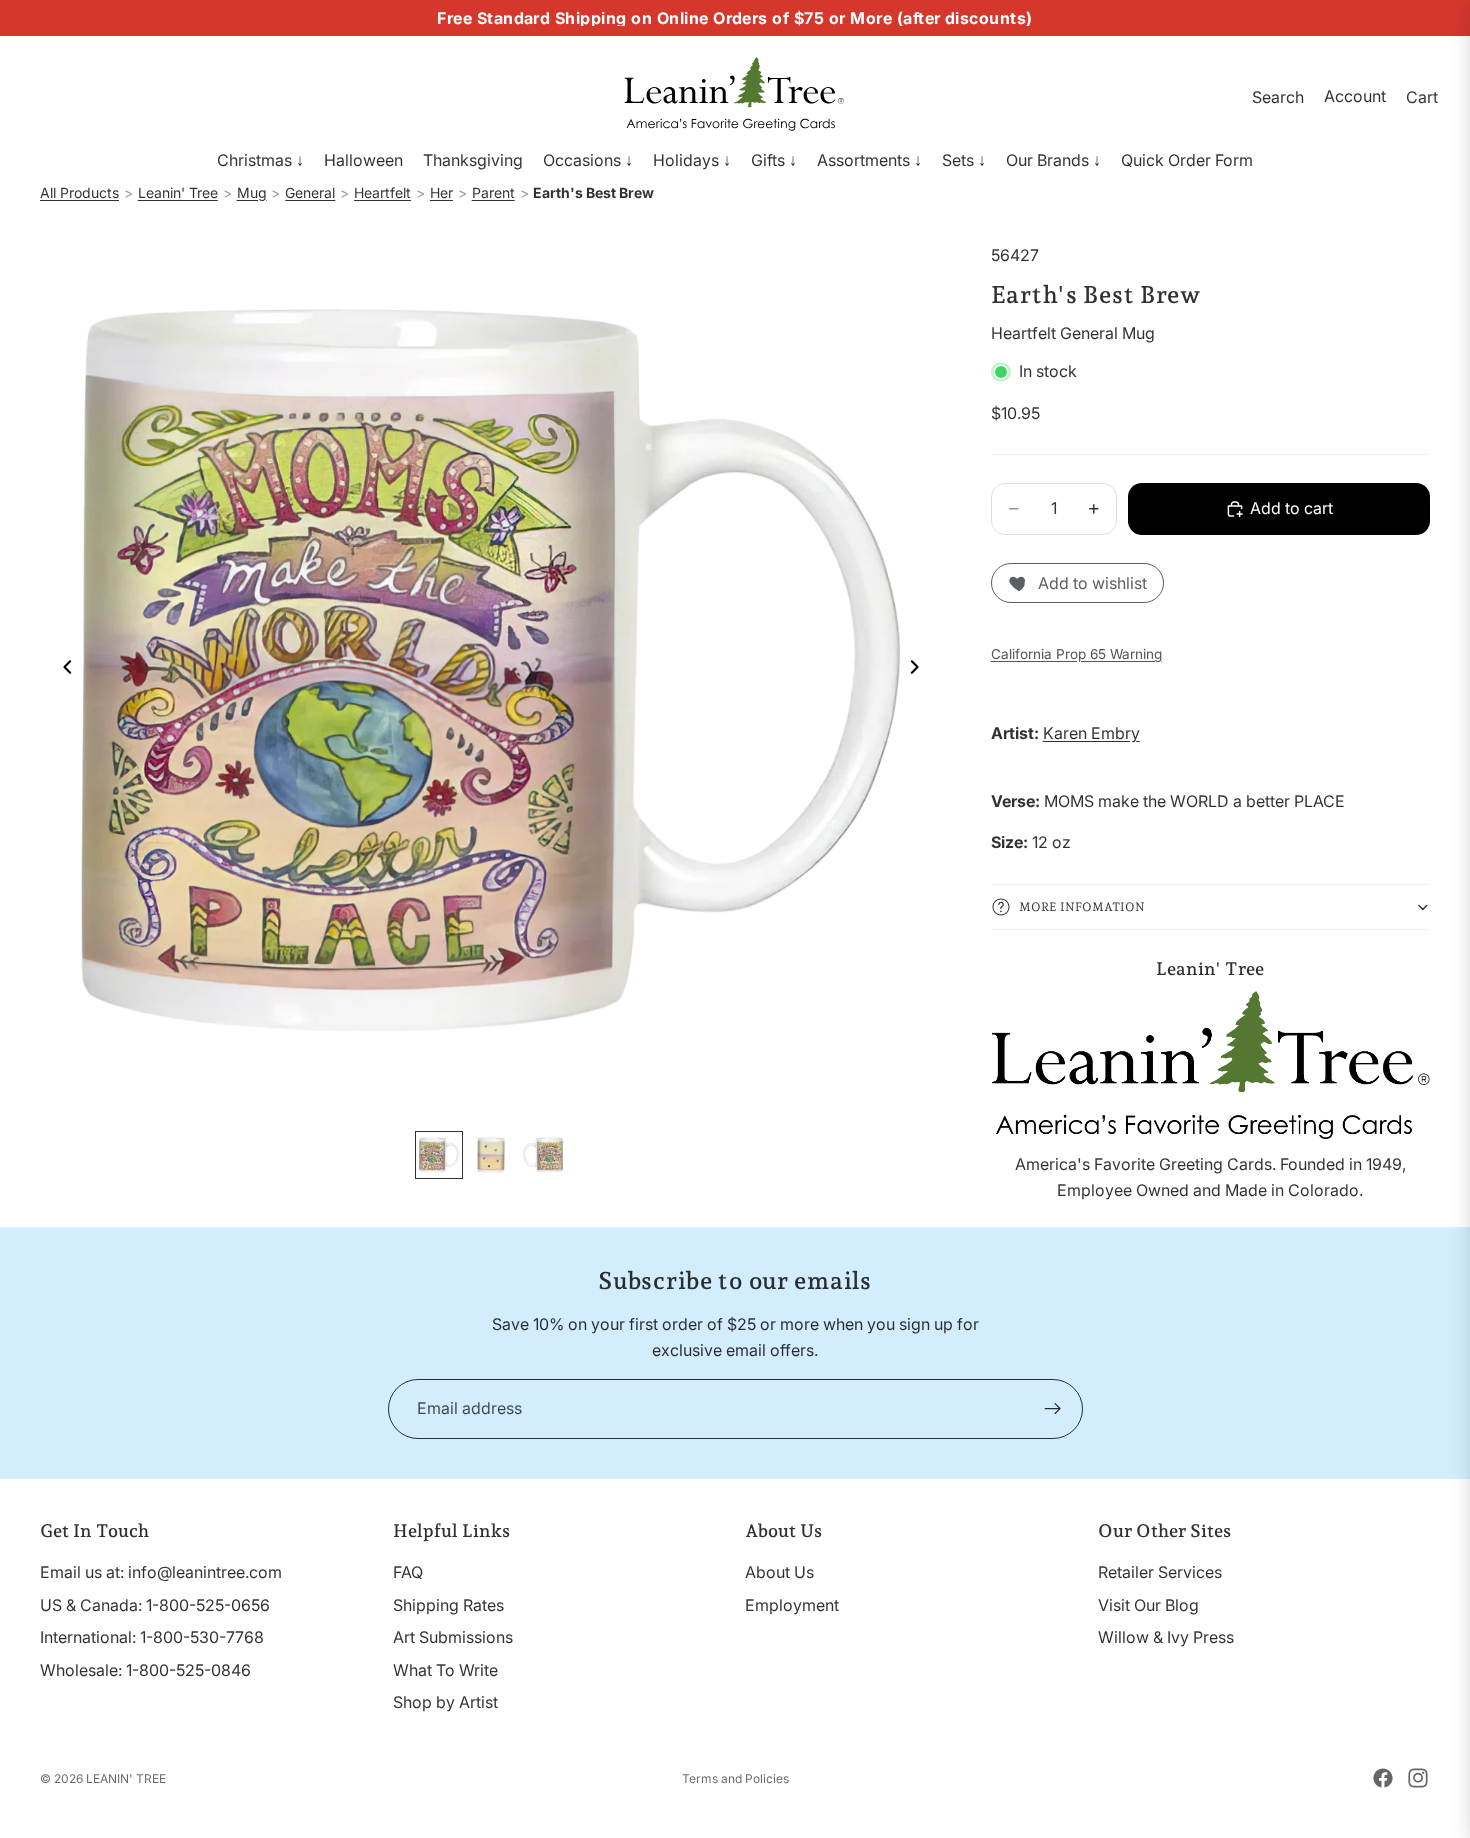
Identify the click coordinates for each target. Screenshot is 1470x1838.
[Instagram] (1418, 1778)
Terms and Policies (735, 1778)
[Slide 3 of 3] (543, 1155)
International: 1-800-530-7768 (152, 1637)
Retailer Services (1160, 1572)
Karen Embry (1091, 733)
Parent (493, 192)
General (310, 192)
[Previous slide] (62, 670)
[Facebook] (1383, 1778)
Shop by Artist (445, 1703)
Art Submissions (453, 1637)
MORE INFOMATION (1082, 907)
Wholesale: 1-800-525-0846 (145, 1670)
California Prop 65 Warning (1076, 654)
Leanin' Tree (178, 192)
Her (441, 192)
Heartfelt (382, 192)
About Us (779, 1572)
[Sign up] (1053, 1409)
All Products (79, 192)
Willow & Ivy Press (1166, 1637)
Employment (792, 1605)
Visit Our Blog (1148, 1605)
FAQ (408, 1572)
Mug (252, 192)
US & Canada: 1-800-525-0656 (155, 1605)
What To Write (445, 1670)
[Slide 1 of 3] (439, 1155)
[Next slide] (921, 670)
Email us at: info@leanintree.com (161, 1572)
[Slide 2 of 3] (491, 1155)
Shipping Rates (448, 1605)
